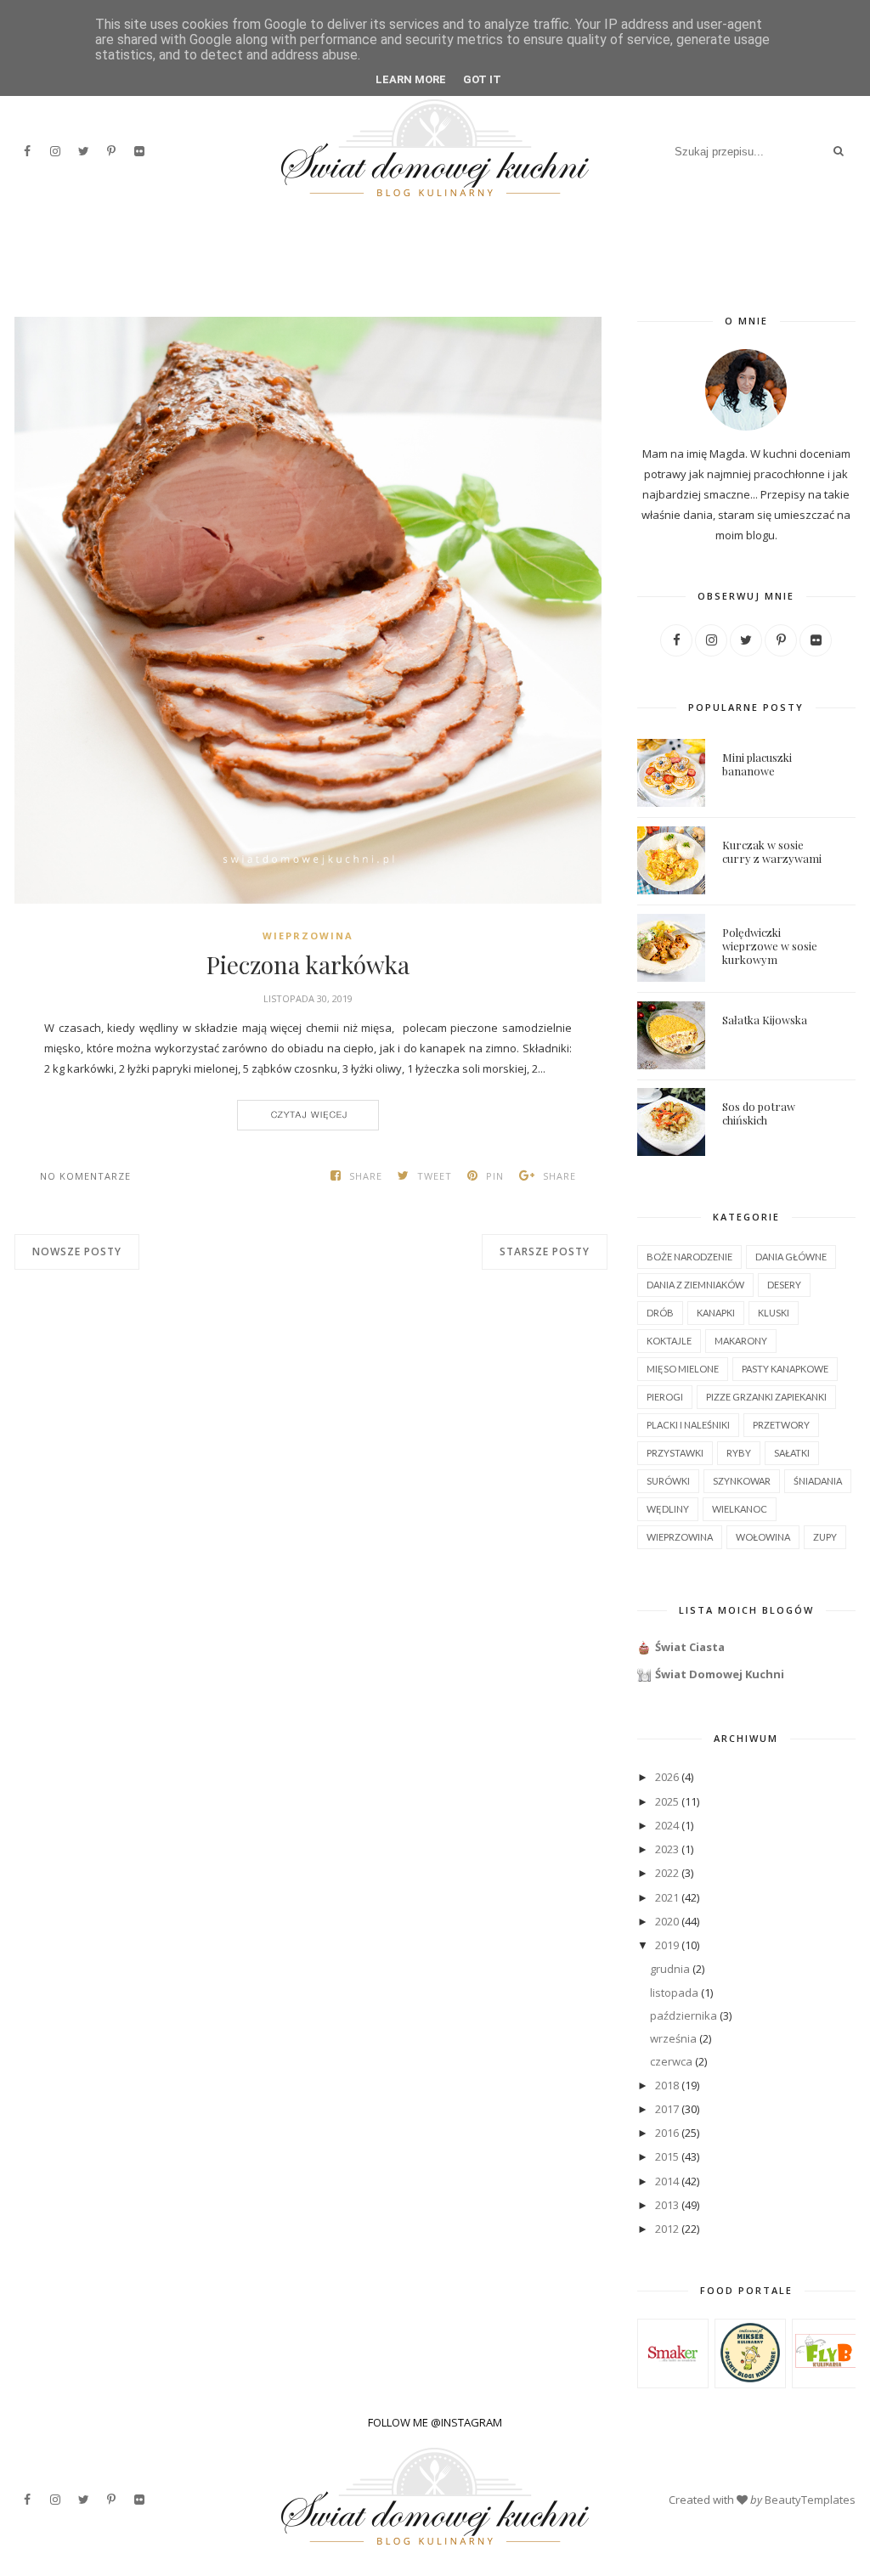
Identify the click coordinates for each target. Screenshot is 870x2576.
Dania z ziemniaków (695, 1285)
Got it (482, 79)
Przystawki (675, 1453)
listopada (674, 1993)
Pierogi (665, 1397)
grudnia (670, 1969)
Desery (784, 1285)
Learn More (411, 79)
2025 (667, 1801)
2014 (667, 2181)
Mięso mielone (683, 1369)
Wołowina (763, 1537)
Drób (660, 1313)
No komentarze (85, 1176)
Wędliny (668, 1509)
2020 (667, 1921)
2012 (667, 2229)
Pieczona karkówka (308, 965)
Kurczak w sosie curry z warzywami (772, 851)
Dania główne (791, 1257)
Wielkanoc (740, 1509)
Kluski (774, 1313)
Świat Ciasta (690, 1647)
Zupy (825, 1537)
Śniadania (818, 1481)
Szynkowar (742, 1481)
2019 (667, 1945)
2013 (667, 2205)
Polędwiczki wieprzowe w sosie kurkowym (770, 946)
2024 (667, 1825)
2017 (667, 2109)
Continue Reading (308, 1115)
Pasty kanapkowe (785, 1369)
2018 (667, 2085)
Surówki (668, 1481)
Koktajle (669, 1341)
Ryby (739, 1453)
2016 (667, 2133)
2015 (667, 2156)
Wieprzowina (308, 936)
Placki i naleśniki (688, 1425)
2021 (667, 1897)
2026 (667, 1777)
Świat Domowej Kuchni (720, 1674)
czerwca (671, 2061)
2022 (667, 1873)
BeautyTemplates (810, 2500)
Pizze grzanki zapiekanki (766, 1397)
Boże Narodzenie (689, 1257)
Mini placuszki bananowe (757, 764)
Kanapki (716, 1313)
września (673, 2038)
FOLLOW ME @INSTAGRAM (435, 2422)
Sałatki (792, 1453)
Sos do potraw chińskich (759, 1113)
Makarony (741, 1341)
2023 (667, 1849)
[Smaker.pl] (672, 2380)
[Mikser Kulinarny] (750, 2378)
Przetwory (781, 1425)
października (684, 2015)
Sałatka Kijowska (765, 1020)
